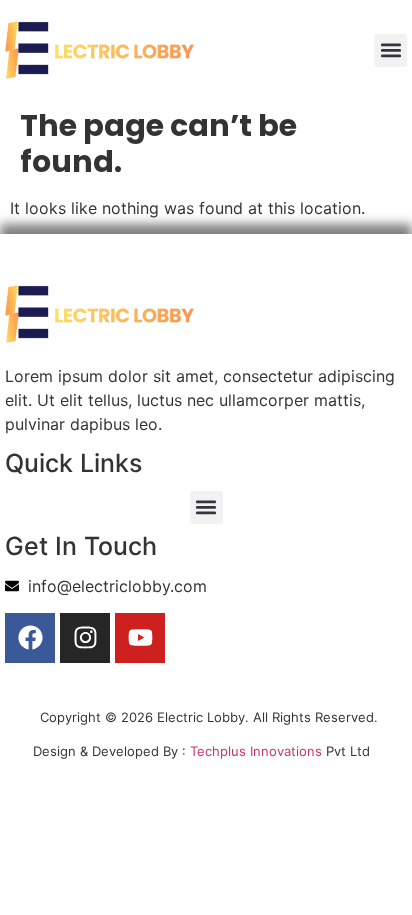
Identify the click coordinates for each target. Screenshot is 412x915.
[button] (390, 50)
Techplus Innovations (256, 751)
